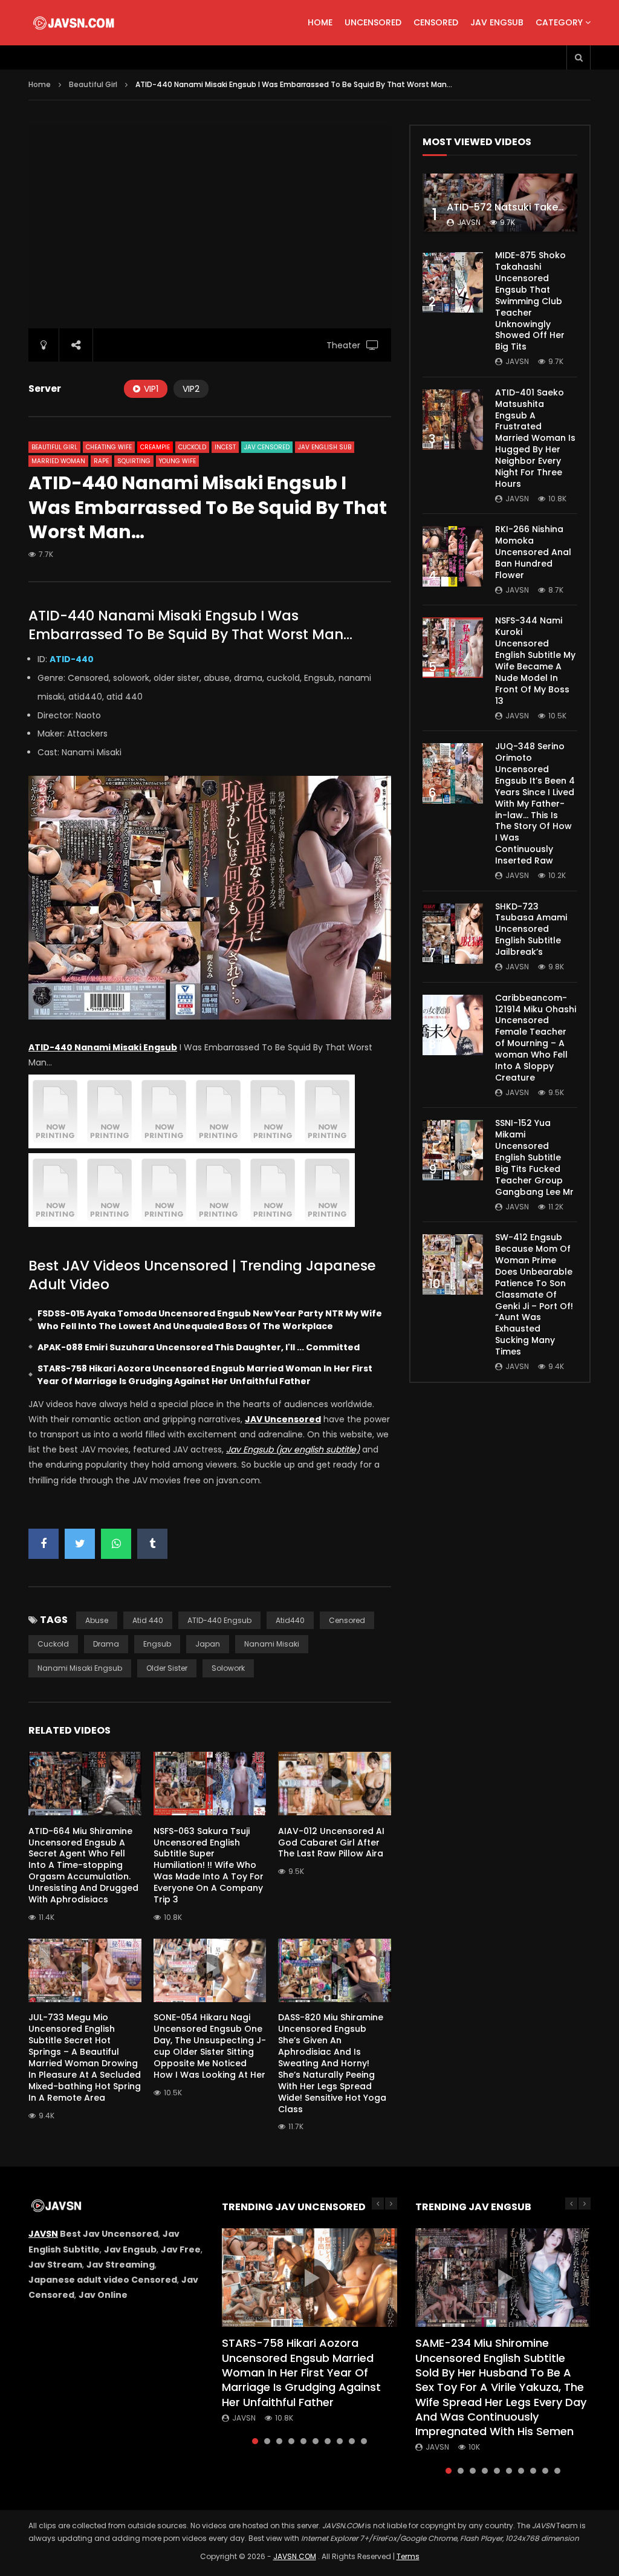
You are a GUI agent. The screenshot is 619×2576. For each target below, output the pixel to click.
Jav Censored (267, 447)
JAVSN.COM (295, 2556)
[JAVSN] (75, 23)
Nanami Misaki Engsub (80, 1668)
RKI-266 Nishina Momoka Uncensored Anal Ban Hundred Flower (533, 552)
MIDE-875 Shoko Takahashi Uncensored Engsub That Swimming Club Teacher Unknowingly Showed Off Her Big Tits (530, 301)
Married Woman (58, 461)
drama (106, 1644)
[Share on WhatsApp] (116, 1544)
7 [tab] (328, 2441)
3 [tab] (279, 2441)
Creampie (155, 447)
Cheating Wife (109, 447)
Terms (408, 2556)
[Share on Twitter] (80, 1544)
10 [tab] (364, 2441)
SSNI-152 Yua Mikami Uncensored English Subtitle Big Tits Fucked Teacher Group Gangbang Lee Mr (534, 1157)
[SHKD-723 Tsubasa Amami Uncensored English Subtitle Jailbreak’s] (453, 934)
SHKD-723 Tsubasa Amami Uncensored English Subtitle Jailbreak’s (531, 929)
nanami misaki (272, 1644)
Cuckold (192, 447)
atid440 (290, 1620)
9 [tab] (352, 2441)
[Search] (578, 57)
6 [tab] (316, 2441)
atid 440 (148, 1620)
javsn (469, 222)
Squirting (134, 461)
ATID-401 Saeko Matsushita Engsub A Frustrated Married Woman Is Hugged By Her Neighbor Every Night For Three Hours (535, 438)
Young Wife (177, 461)
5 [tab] (303, 2441)
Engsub (157, 1644)
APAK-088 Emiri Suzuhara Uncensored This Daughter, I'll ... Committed (199, 1347)
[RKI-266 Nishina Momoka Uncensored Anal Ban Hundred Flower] (453, 556)
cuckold (53, 1644)
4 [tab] (291, 2441)
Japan (208, 1644)
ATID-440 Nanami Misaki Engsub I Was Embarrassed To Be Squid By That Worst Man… (190, 625)
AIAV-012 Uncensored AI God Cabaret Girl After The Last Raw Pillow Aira (331, 1843)
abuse (97, 1620)
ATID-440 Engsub (219, 1620)
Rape (101, 461)
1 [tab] (255, 2441)
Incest (225, 447)
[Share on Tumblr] (152, 1544)
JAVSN (43, 2234)
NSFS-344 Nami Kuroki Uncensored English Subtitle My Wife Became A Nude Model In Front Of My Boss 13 (535, 660)
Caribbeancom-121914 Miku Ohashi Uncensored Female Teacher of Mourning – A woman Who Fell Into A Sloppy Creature (536, 1038)
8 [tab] (340, 2441)
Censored (436, 22)
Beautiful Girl (93, 84)
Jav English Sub (325, 447)
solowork (228, 1668)
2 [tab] (267, 2441)
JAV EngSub (497, 22)
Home (320, 22)
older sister (167, 1668)
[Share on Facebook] (44, 1544)
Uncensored (373, 22)
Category (559, 22)
